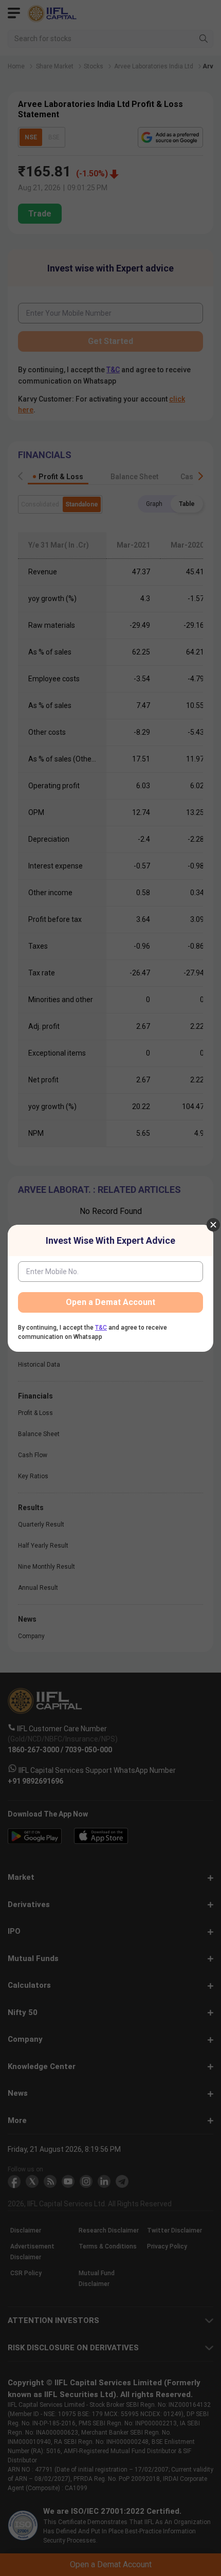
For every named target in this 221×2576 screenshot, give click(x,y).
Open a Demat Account (110, 1302)
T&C (101, 1328)
